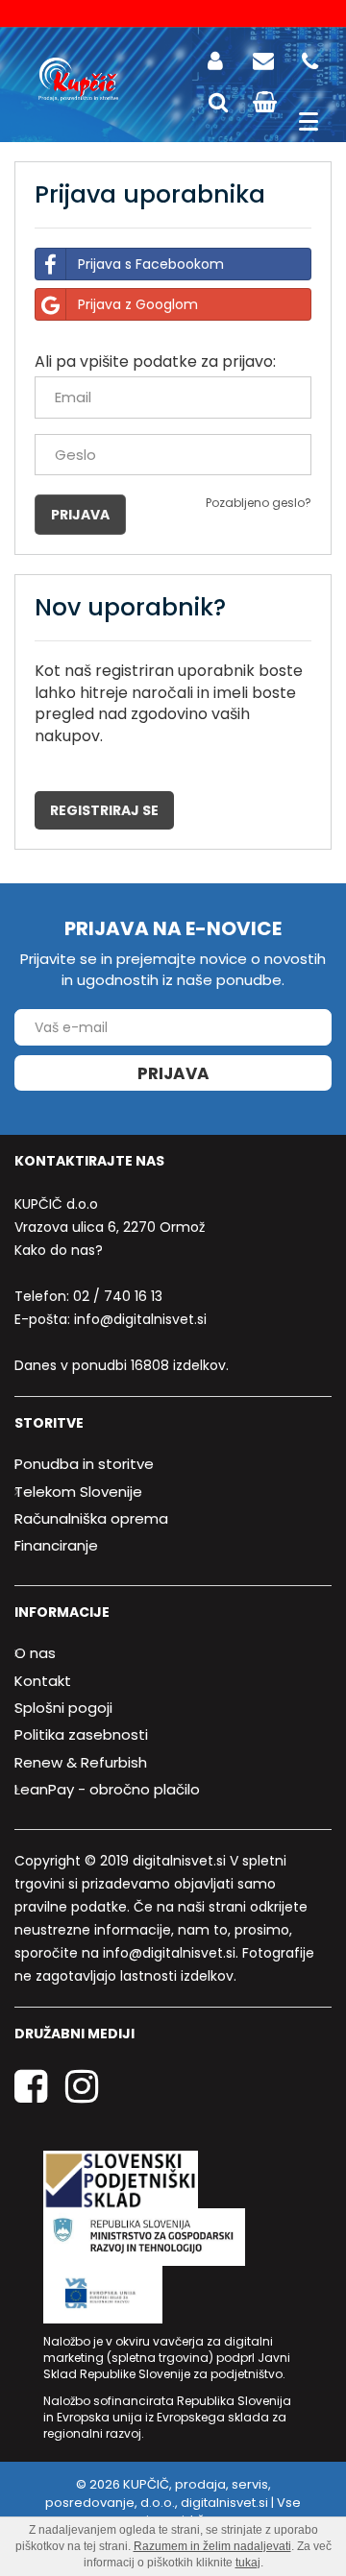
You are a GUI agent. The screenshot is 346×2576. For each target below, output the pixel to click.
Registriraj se (104, 810)
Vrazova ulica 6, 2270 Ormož (110, 1227)
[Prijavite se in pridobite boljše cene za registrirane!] (220, 61)
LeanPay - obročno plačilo (107, 1789)
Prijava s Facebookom (151, 264)
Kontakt (43, 1681)
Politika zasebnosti (81, 1734)
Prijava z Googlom (138, 304)
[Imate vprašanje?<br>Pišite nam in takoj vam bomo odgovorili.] (265, 61)
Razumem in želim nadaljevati (212, 2546)
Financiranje (56, 1545)
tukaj (248, 2563)
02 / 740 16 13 (118, 1296)
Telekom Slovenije (78, 1492)
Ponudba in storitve (84, 1464)
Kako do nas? (59, 1250)
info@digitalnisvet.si (140, 1319)
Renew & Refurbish (81, 1762)
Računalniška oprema (91, 1518)
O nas (35, 1653)
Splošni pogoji (63, 1708)
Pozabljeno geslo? (259, 503)
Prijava (173, 1073)
